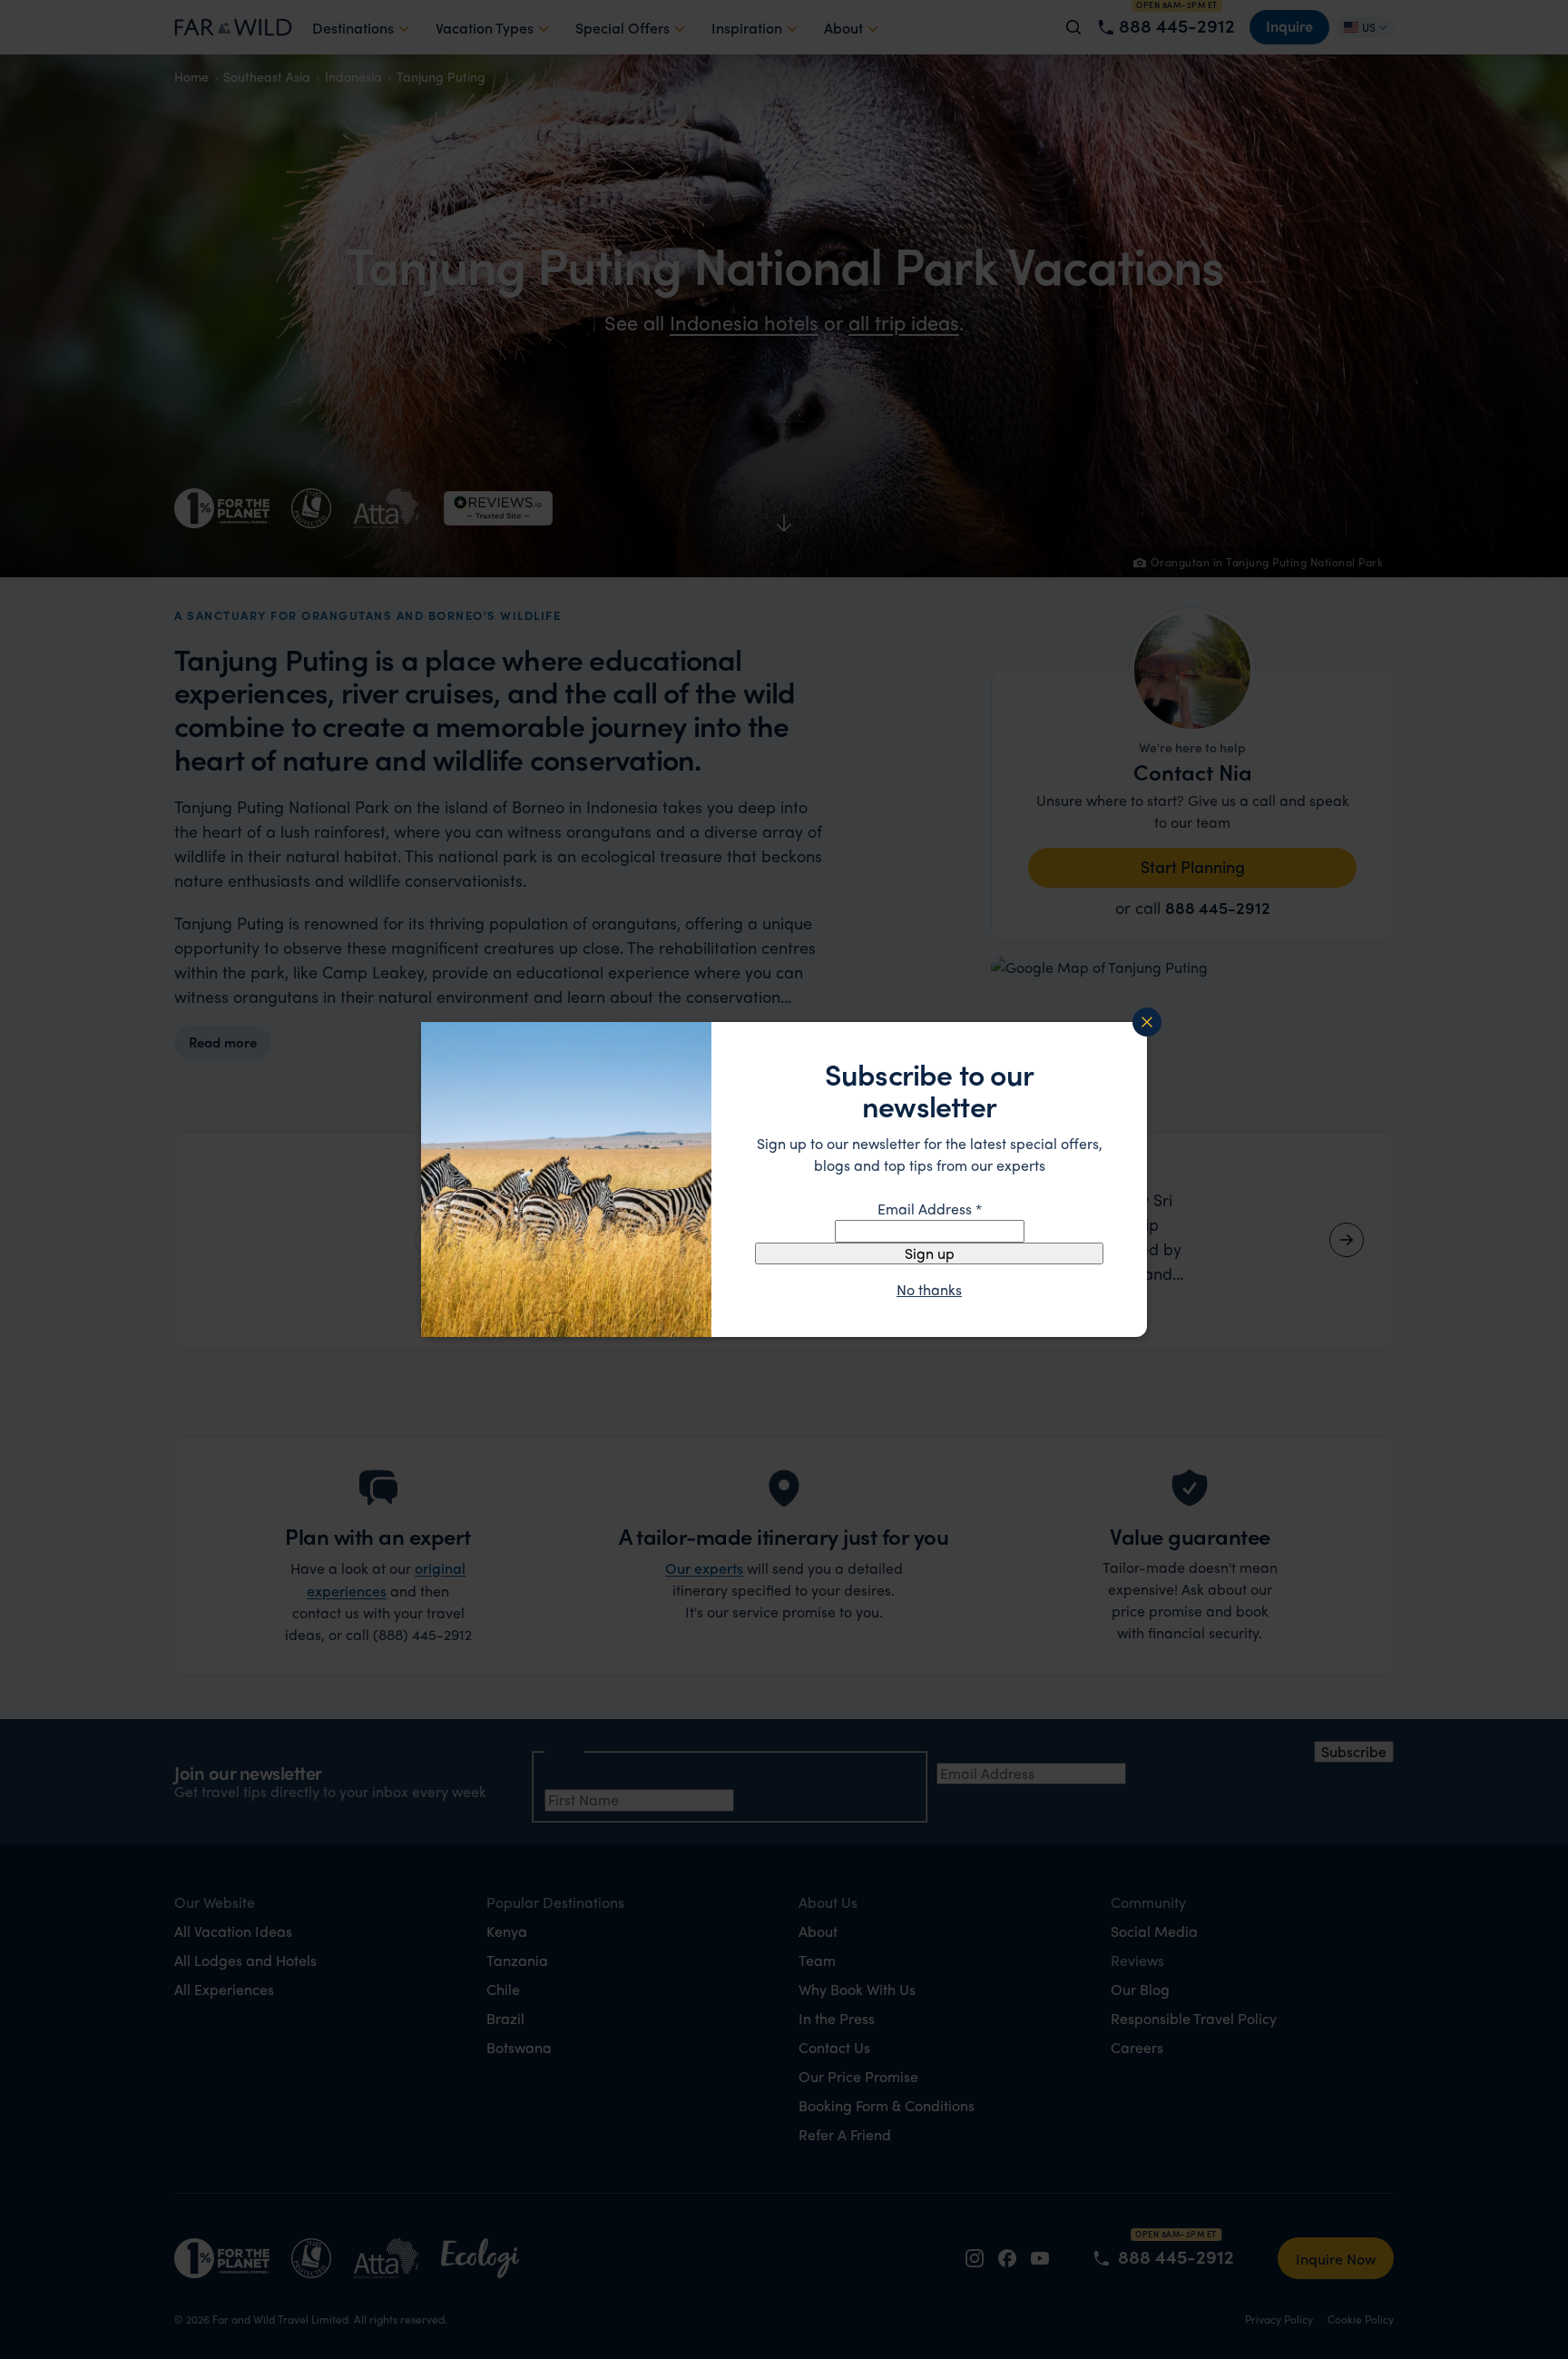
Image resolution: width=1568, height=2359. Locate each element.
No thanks (929, 1290)
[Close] (1147, 1022)
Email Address (930, 1209)
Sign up (930, 1253)
